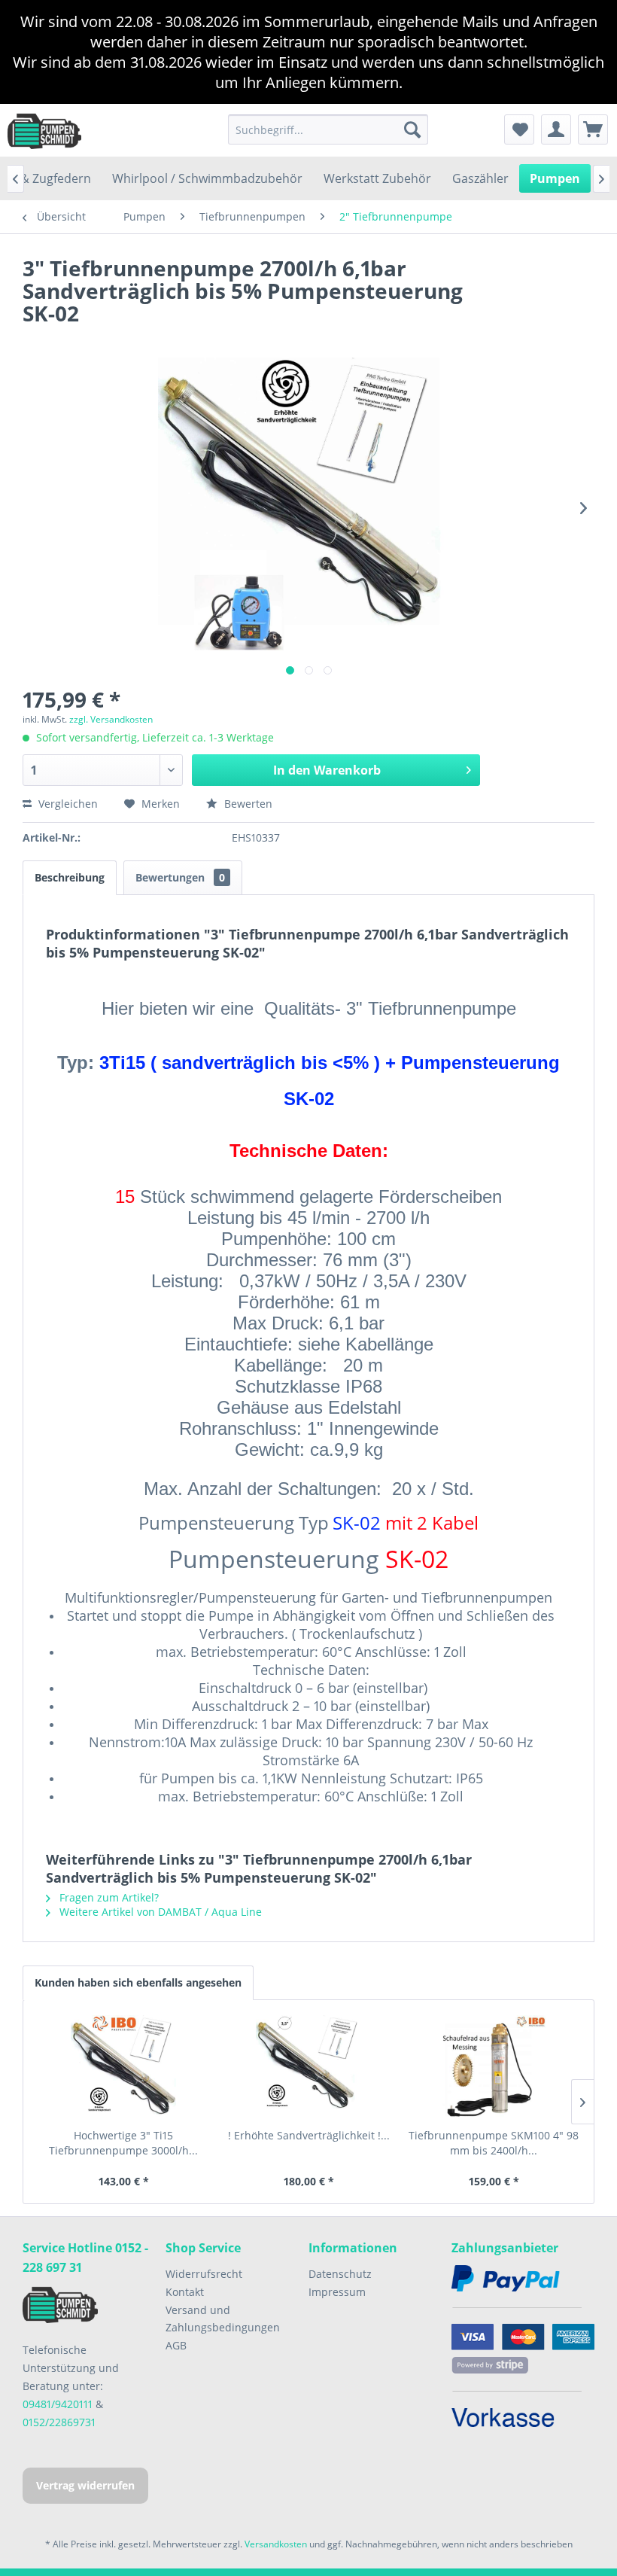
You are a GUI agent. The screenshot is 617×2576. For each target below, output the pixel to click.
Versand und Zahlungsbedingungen (223, 2319)
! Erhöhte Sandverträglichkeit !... (309, 2135)
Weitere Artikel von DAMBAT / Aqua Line (159, 1912)
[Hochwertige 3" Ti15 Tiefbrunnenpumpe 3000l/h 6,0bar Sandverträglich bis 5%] (123, 2068)
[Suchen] (412, 129)
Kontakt (185, 2292)
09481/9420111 (58, 2404)
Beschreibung (70, 877)
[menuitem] (328, 129)
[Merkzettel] (519, 129)
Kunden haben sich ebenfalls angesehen (138, 1982)
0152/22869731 (59, 2422)
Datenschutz (340, 2274)
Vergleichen (67, 804)
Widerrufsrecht (204, 2274)
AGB (176, 2345)
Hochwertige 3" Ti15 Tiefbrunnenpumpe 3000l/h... (123, 2143)
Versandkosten (276, 2544)
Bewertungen (180, 877)
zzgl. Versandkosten (111, 719)
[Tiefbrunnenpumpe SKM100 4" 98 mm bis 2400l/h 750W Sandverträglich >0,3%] (494, 2068)
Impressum (337, 2292)
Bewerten (247, 804)
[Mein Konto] (556, 129)
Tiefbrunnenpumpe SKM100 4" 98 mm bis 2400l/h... (494, 2143)
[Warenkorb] (593, 129)
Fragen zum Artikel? (108, 1897)
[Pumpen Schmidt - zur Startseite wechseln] (44, 130)
